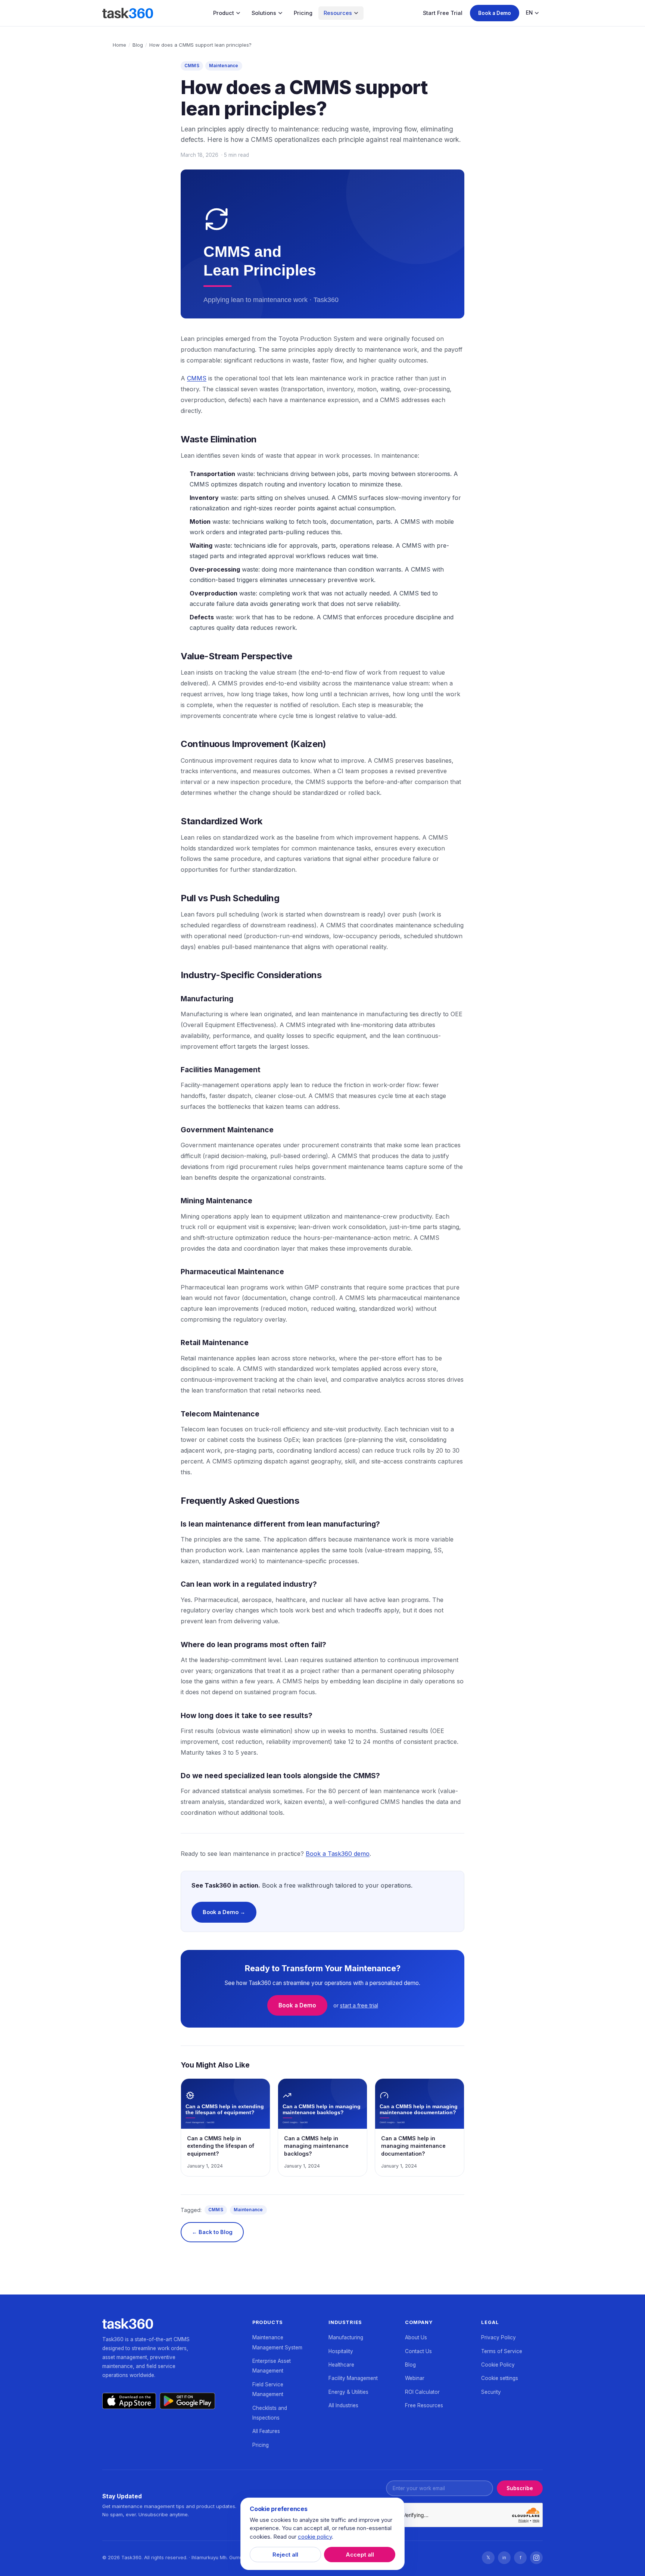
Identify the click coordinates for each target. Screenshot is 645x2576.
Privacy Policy (498, 2337)
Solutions (264, 13)
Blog (138, 45)
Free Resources (424, 2405)
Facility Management (353, 2378)
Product (224, 13)
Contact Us (418, 2351)
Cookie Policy (498, 2365)
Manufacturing (346, 2337)
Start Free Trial (443, 13)
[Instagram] (536, 2558)
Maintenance (224, 66)
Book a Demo (495, 13)
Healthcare (341, 2365)
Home (119, 45)
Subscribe (520, 2488)
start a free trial (359, 2005)
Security (491, 2392)
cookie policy (315, 2537)
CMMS (192, 66)
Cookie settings (500, 2378)
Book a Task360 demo (338, 1854)
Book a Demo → (224, 1912)
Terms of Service (502, 2351)
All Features (266, 2431)
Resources (338, 13)
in (504, 2558)
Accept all (360, 2555)
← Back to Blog (212, 2232)
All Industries (343, 2405)
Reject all (285, 2555)
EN (529, 13)
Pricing (303, 13)
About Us (416, 2337)
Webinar (415, 2378)
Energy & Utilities (348, 2392)
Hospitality (341, 2351)
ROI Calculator (422, 2392)
